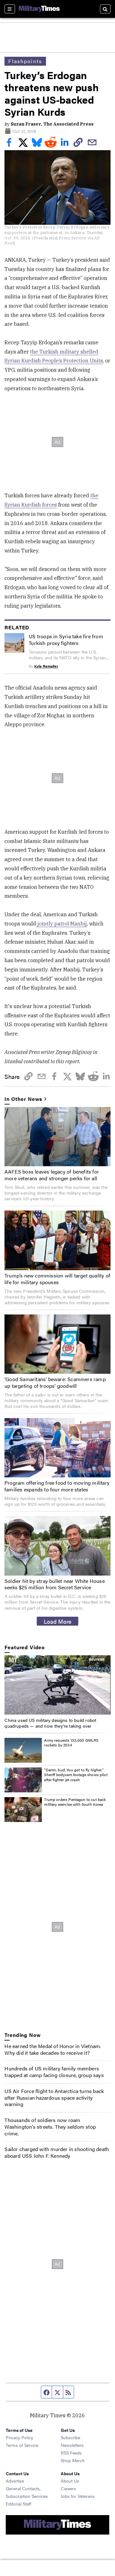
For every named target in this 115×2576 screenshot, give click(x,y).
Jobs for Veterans (78, 2496)
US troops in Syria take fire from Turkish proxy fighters (66, 640)
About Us (70, 2481)
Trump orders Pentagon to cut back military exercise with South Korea (75, 1802)
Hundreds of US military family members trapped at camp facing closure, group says (54, 2072)
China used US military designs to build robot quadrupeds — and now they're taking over (50, 1723)
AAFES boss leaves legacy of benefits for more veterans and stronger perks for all (52, 1175)
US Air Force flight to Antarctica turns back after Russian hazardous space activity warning (54, 2098)
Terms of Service (22, 2445)
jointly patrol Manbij (61, 924)
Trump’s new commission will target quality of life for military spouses (57, 1279)
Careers (68, 2488)
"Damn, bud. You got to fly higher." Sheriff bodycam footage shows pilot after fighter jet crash (76, 1775)
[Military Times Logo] (39, 9)
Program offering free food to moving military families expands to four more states (57, 1486)
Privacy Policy (19, 2437)
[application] (57, 1685)
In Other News (23, 1099)
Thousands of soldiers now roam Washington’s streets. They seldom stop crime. (50, 2127)
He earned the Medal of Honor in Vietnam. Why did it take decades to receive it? (53, 2049)
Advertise (15, 2481)
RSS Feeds (71, 2453)
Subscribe (70, 2437)
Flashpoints (25, 61)
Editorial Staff (19, 2504)
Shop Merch (73, 2460)
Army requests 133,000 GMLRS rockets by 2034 (71, 1743)
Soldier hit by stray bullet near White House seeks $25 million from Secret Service (55, 1584)
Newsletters (72, 2445)
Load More (58, 1621)
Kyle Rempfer (46, 666)
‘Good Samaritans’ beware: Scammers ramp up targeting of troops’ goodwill (55, 1382)
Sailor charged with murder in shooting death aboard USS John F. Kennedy (57, 2152)
